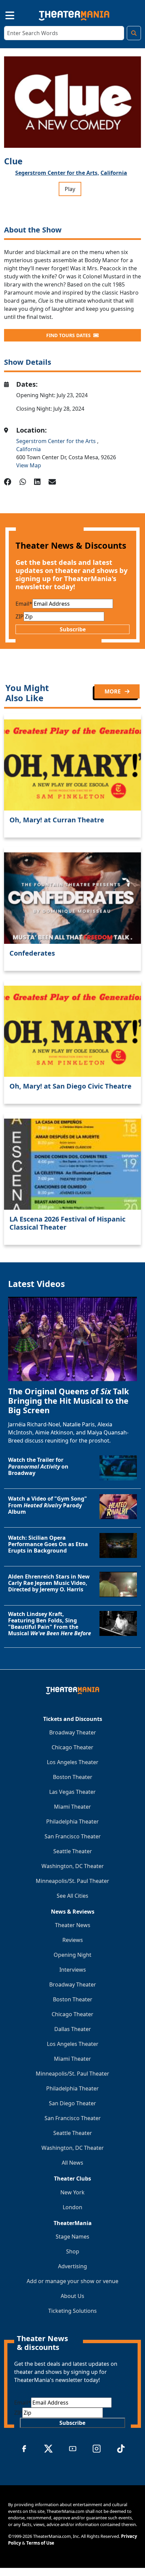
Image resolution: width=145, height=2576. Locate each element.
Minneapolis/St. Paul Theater (72, 1881)
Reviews (73, 1940)
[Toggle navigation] (4, 14)
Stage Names (72, 2237)
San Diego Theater (72, 2103)
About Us (72, 2296)
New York (72, 2192)
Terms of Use (40, 2543)
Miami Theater (72, 1807)
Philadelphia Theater (72, 1821)
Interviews (73, 1970)
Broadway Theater (73, 1732)
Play (70, 189)
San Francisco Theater (73, 1836)
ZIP (20, 616)
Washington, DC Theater (73, 1866)
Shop (73, 2251)
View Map (29, 465)
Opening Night (72, 1955)
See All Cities (72, 1896)
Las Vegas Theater (72, 1792)
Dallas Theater (73, 2029)
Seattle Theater (73, 1851)
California (114, 173)
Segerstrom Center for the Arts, (57, 173)
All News (72, 2163)
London (72, 2207)
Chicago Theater (72, 1747)
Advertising (72, 2266)
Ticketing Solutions (72, 2311)
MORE (113, 691)
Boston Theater (73, 1777)
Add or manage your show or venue (72, 2281)
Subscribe (73, 629)
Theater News (73, 1925)
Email (24, 604)
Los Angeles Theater (73, 1762)
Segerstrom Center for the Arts (57, 441)
